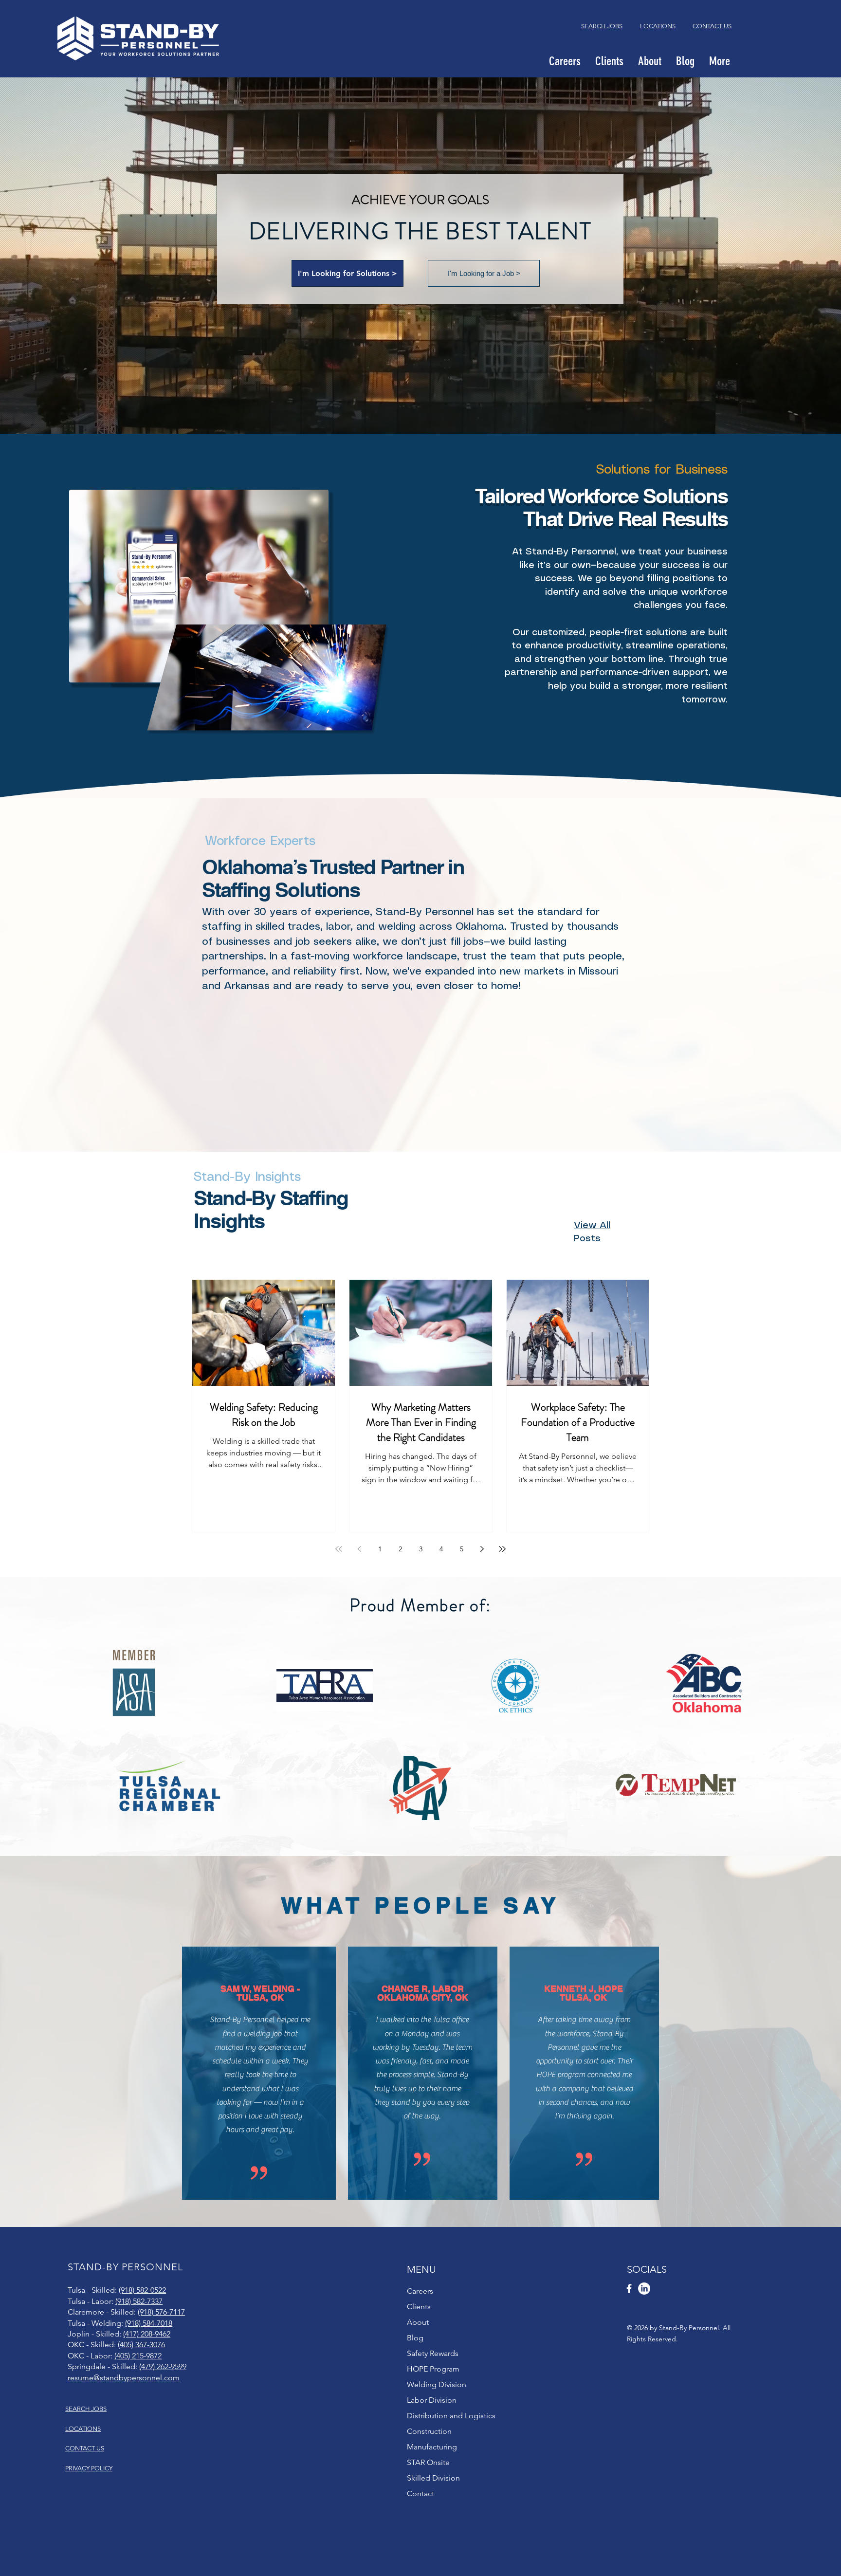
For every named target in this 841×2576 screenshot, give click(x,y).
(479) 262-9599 (163, 2366)
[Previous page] (359, 1549)
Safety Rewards (433, 2353)
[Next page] (482, 1549)
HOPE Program (433, 2369)
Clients (419, 2307)
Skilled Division (433, 2478)
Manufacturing (432, 2447)
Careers (420, 2291)
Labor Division (432, 2400)
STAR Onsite (428, 2462)
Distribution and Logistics (451, 2416)
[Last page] (502, 1549)
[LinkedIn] (644, 2289)
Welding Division (437, 2384)
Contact (420, 2493)
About (418, 2322)
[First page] (339, 1549)
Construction (429, 2431)
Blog (415, 2338)
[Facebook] (629, 2289)
